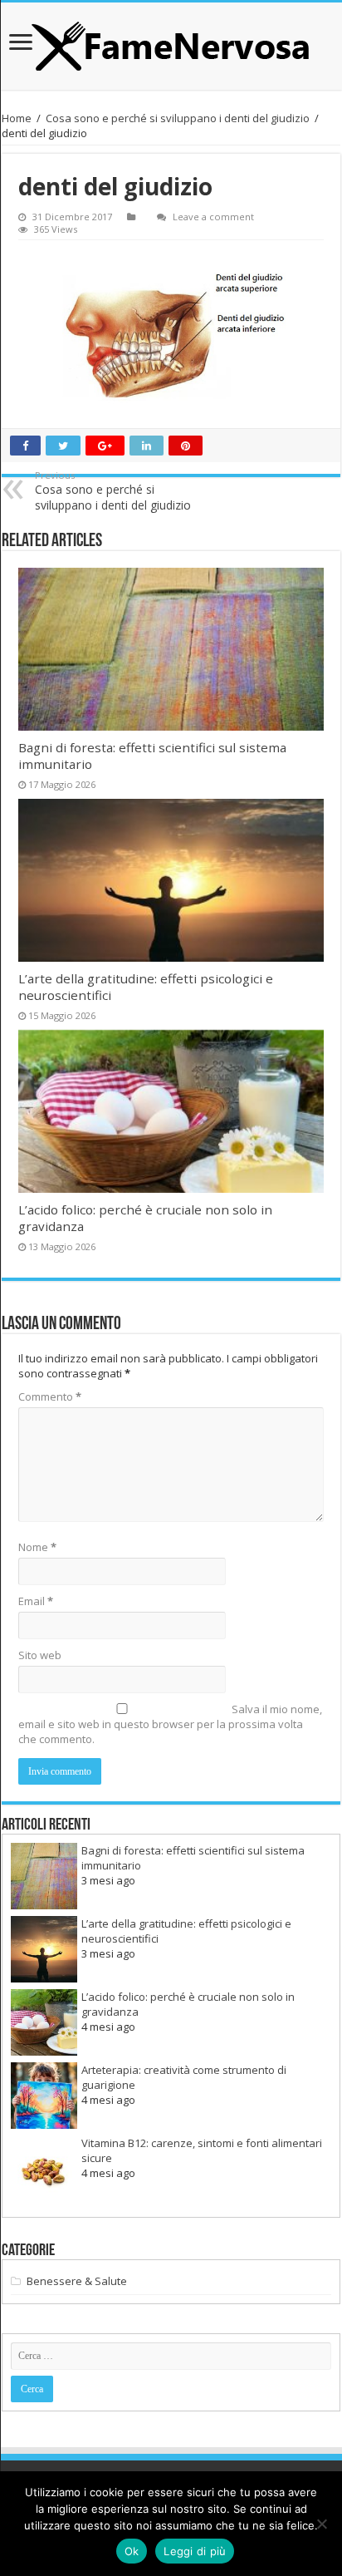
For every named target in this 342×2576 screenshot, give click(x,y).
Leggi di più (195, 2551)
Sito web (40, 1655)
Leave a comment (213, 217)
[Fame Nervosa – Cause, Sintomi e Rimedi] (171, 46)
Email (36, 1601)
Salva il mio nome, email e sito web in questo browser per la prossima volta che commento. (170, 1724)
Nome (37, 1547)
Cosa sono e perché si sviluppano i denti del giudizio (178, 118)
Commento (50, 1396)
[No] (321, 2524)
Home (17, 118)
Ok (132, 2551)
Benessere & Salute (77, 2281)
